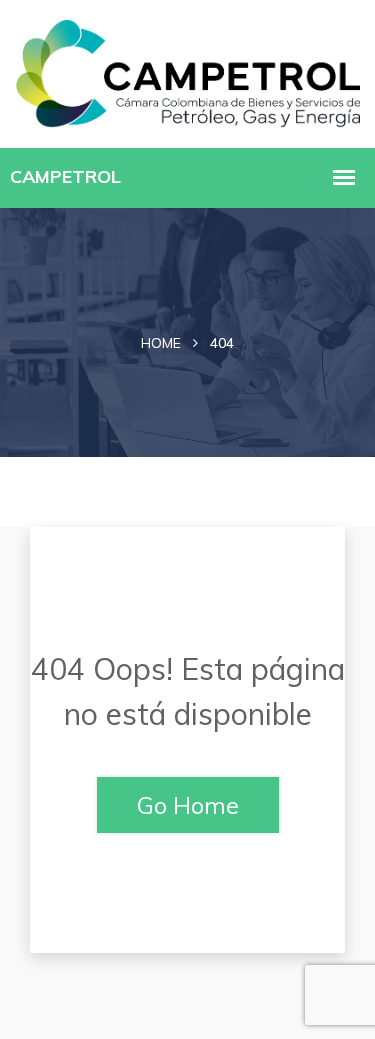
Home (161, 343)
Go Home (188, 805)
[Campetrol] (187, 71)
